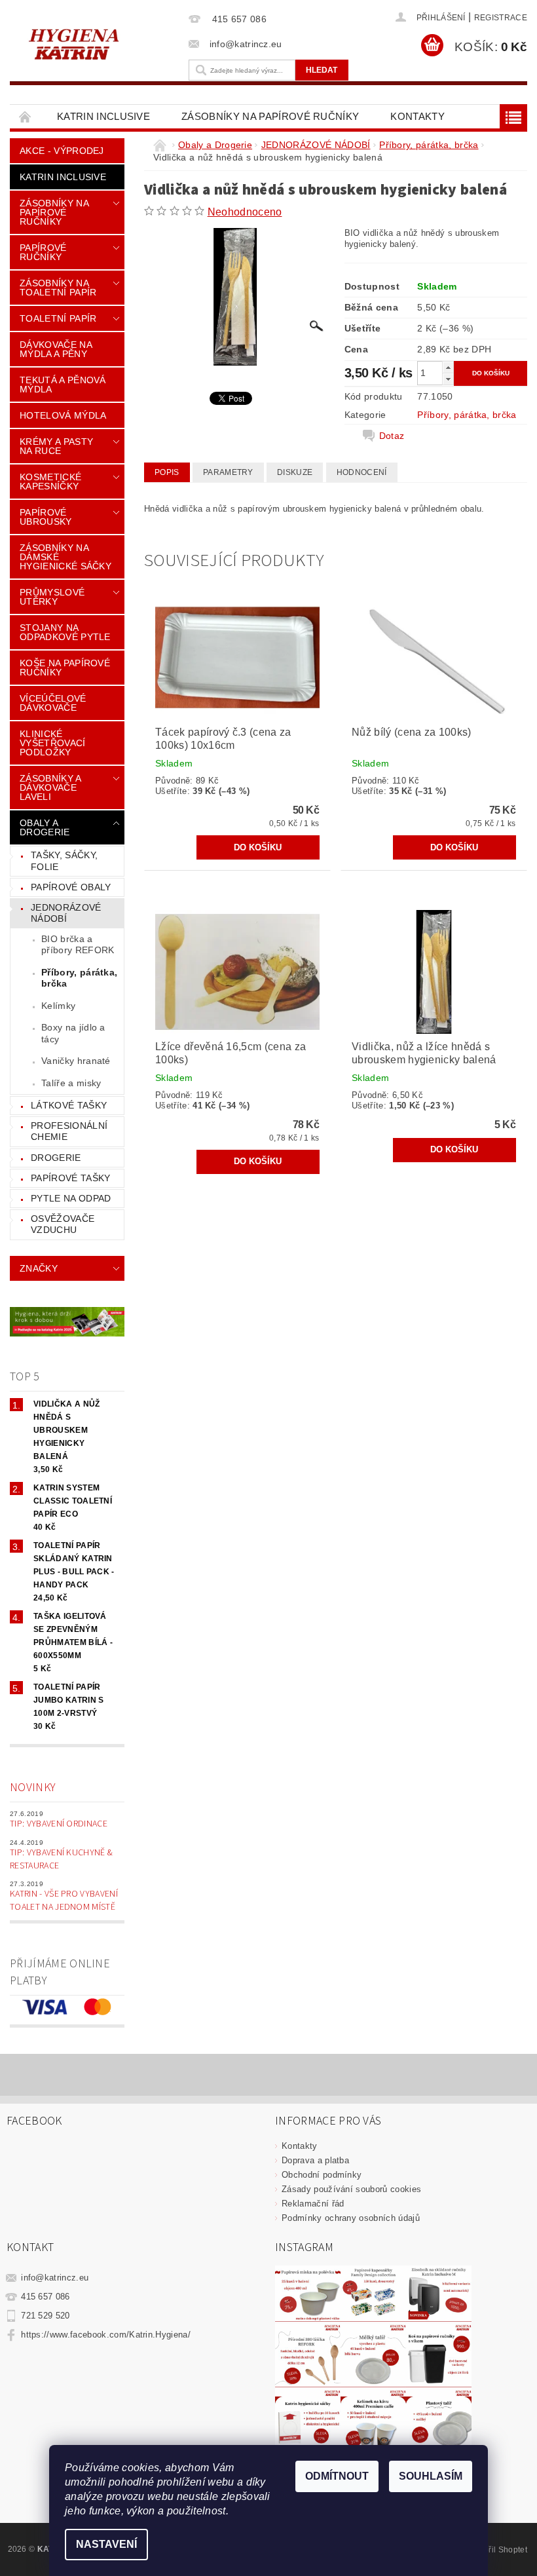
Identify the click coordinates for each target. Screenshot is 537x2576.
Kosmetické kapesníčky (50, 482)
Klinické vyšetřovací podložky (53, 743)
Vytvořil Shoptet (498, 2550)
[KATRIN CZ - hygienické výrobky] (96, 43)
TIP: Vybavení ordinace (59, 1824)
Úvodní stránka (26, 116)
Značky (39, 1268)
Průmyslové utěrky (52, 597)
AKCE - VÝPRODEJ (62, 151)
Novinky (33, 1788)
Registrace (501, 18)
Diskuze (295, 472)
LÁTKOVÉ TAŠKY (69, 1105)
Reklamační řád (313, 2204)
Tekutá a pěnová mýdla (63, 385)
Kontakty (417, 116)
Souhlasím (431, 2476)
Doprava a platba (315, 2160)
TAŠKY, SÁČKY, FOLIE (64, 861)
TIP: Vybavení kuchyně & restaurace (61, 1859)
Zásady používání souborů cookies (351, 2189)
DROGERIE (56, 1158)
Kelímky (58, 1006)
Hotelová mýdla (63, 415)
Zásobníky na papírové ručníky (270, 116)
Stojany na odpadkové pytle (65, 632)
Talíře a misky (71, 1083)
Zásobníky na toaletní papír (58, 288)
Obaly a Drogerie (45, 827)
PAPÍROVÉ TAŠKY (70, 1178)
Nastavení (106, 2544)
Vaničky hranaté (76, 1061)
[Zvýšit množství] (448, 367)
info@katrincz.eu (55, 2278)
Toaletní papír (58, 318)
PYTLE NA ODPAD (71, 1198)
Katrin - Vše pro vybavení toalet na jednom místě (64, 1901)
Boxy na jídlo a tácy (73, 1033)
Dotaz (392, 436)
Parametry (228, 472)
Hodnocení (362, 472)
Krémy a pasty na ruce (56, 446)
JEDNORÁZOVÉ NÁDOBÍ (66, 913)
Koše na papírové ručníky (65, 668)
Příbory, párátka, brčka (79, 978)
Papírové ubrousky (46, 517)
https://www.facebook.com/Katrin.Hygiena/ (106, 2335)
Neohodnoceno (245, 212)
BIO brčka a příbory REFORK (78, 945)
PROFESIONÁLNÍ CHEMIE (69, 1131)
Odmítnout (337, 2476)
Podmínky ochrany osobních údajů (351, 2218)
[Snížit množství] (448, 379)
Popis (167, 472)
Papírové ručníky (43, 252)
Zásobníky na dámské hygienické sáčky (65, 557)
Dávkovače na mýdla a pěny (56, 349)
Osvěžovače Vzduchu (63, 1224)
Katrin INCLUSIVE (103, 116)
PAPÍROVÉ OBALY (71, 887)
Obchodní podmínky (322, 2175)
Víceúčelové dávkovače (53, 703)
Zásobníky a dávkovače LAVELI (50, 787)
